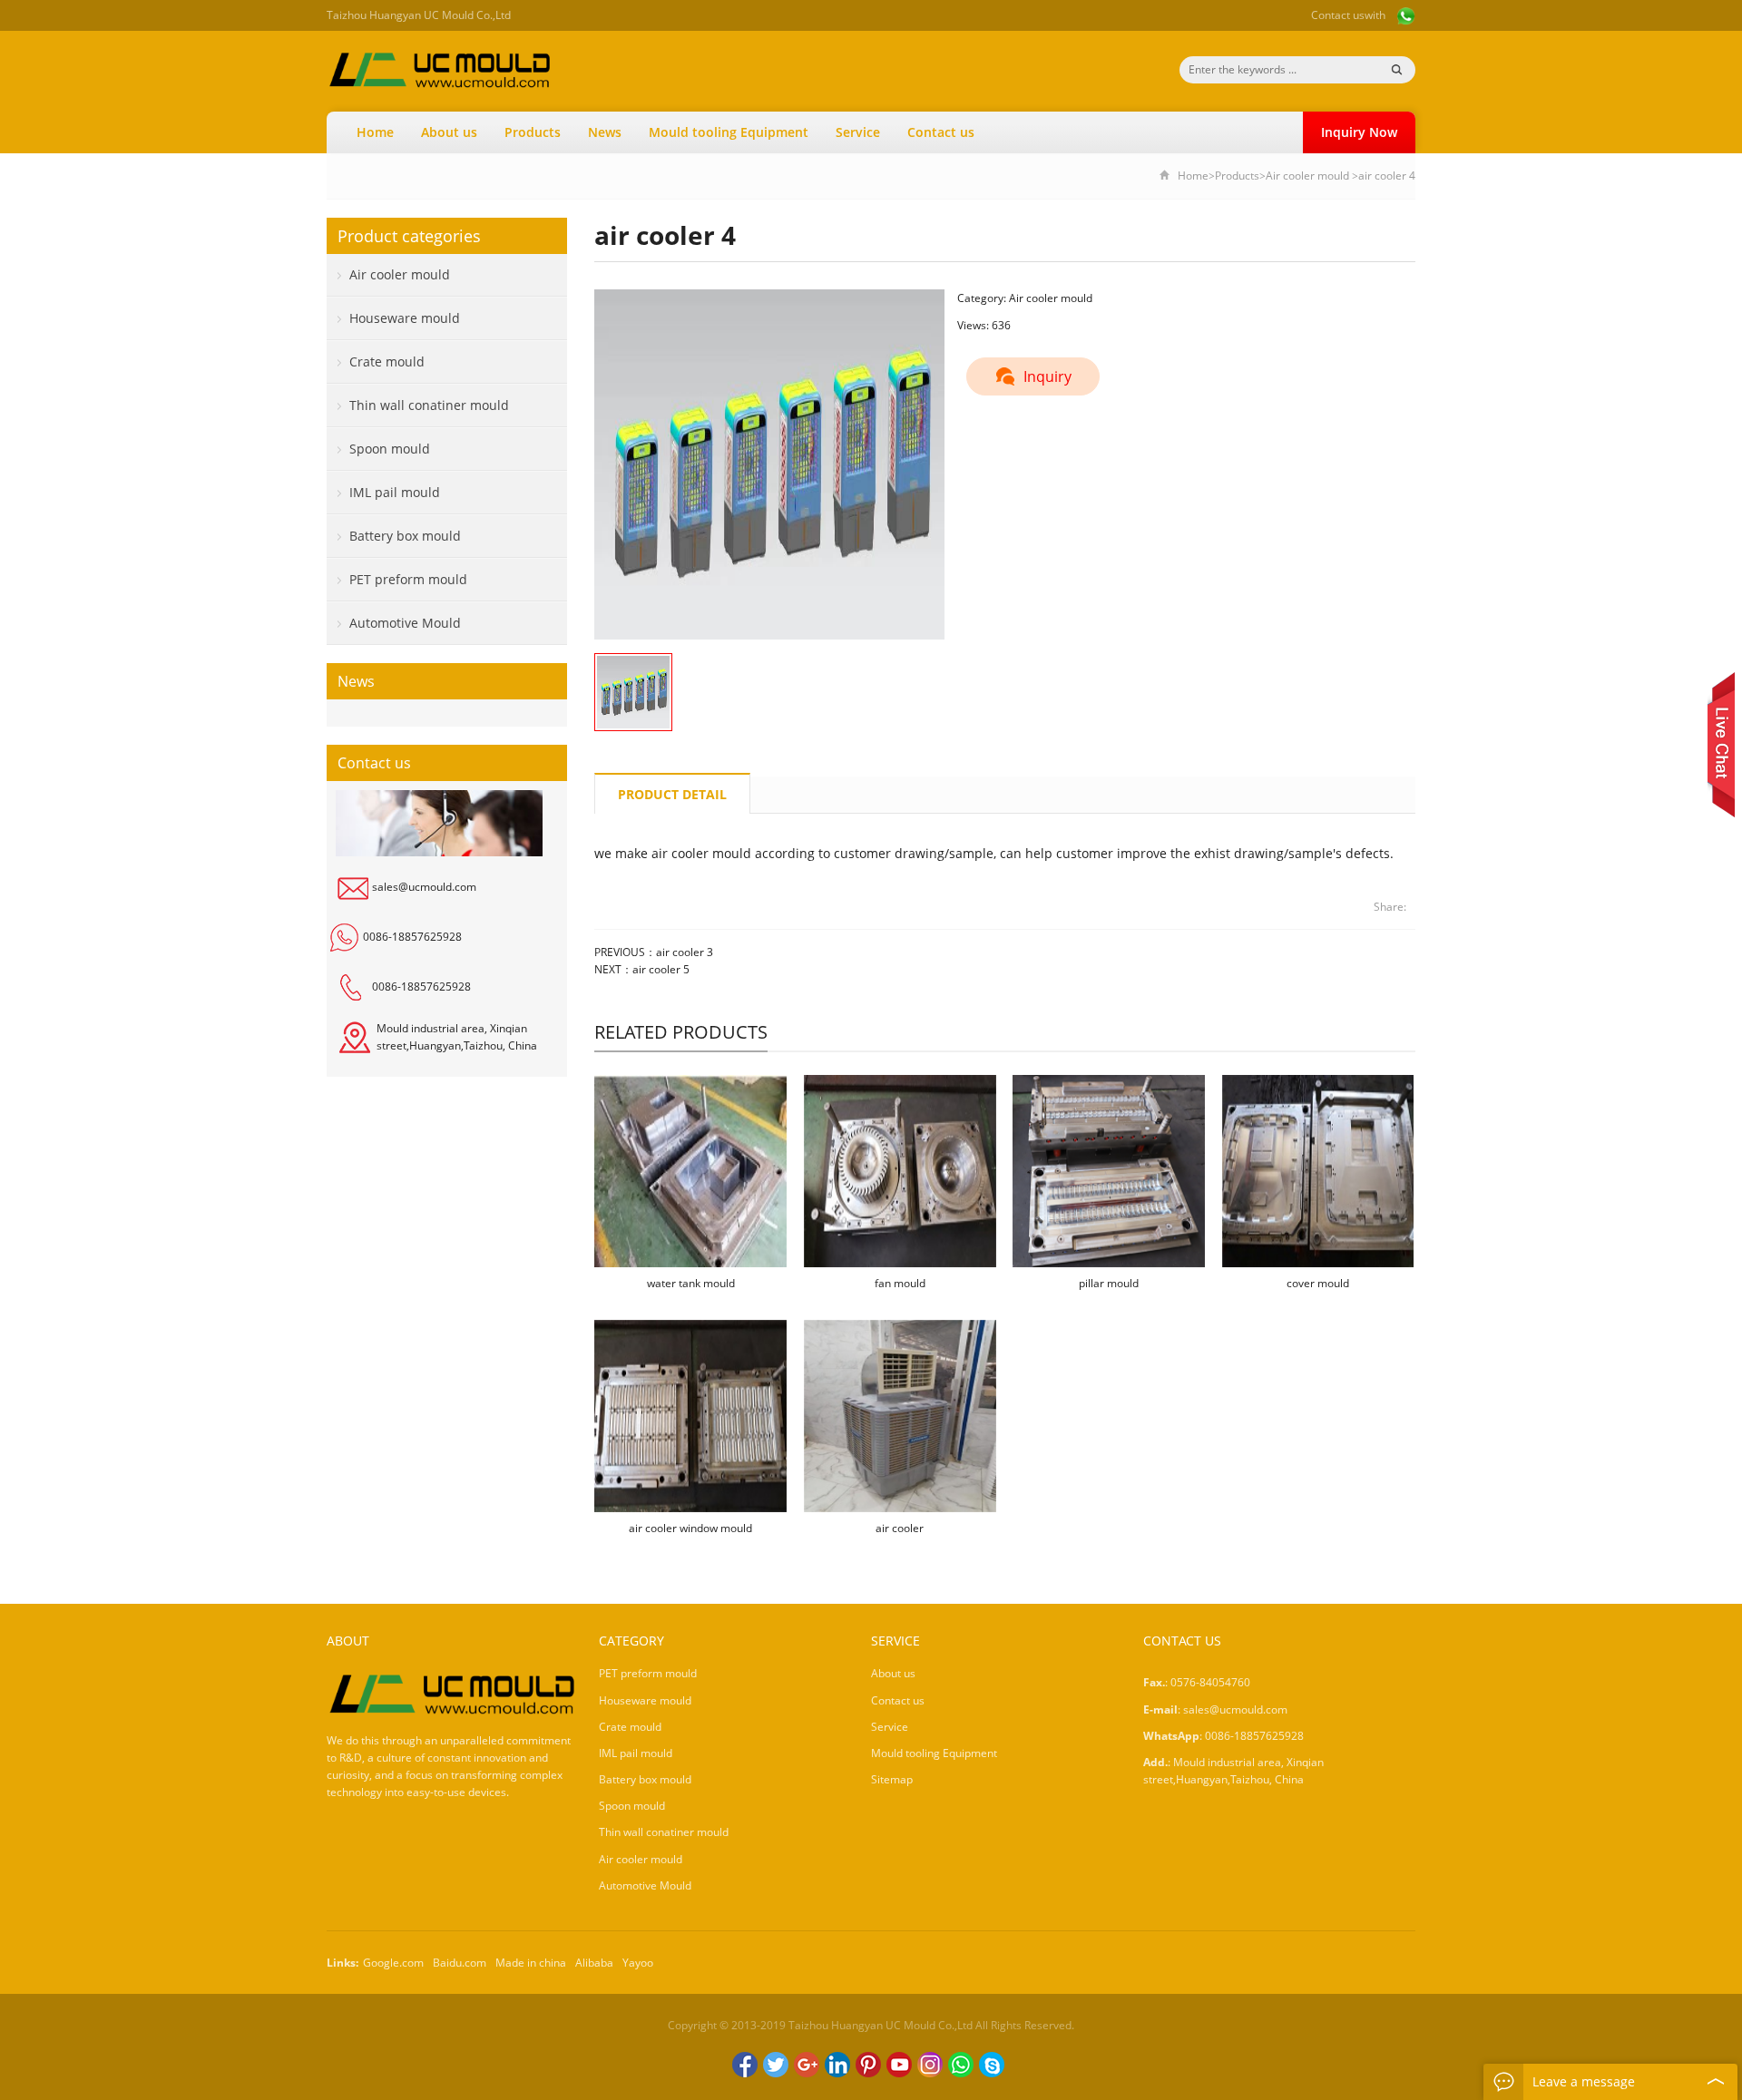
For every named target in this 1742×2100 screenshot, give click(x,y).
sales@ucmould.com (424, 887)
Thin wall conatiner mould (429, 405)
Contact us (1338, 15)
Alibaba (594, 1963)
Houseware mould (405, 318)
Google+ (807, 2065)
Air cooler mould (1307, 176)
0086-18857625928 (412, 937)
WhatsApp (961, 2065)
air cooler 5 (661, 969)
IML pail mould (395, 492)
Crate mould (387, 361)
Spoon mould (390, 449)
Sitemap (892, 1779)
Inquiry (1047, 376)
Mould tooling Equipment (729, 132)
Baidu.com (460, 1963)
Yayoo (638, 1963)
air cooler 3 (685, 952)
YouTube (899, 2065)
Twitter (776, 2065)
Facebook (745, 2065)
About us (449, 132)
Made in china (531, 1963)
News (605, 132)
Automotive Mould (405, 623)
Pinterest (868, 2065)
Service (858, 132)
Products (533, 132)
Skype (992, 2065)
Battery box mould (405, 536)
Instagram (930, 2065)
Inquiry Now (1359, 132)
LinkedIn (837, 2065)
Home (375, 132)
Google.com (393, 1963)
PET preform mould (408, 579)
